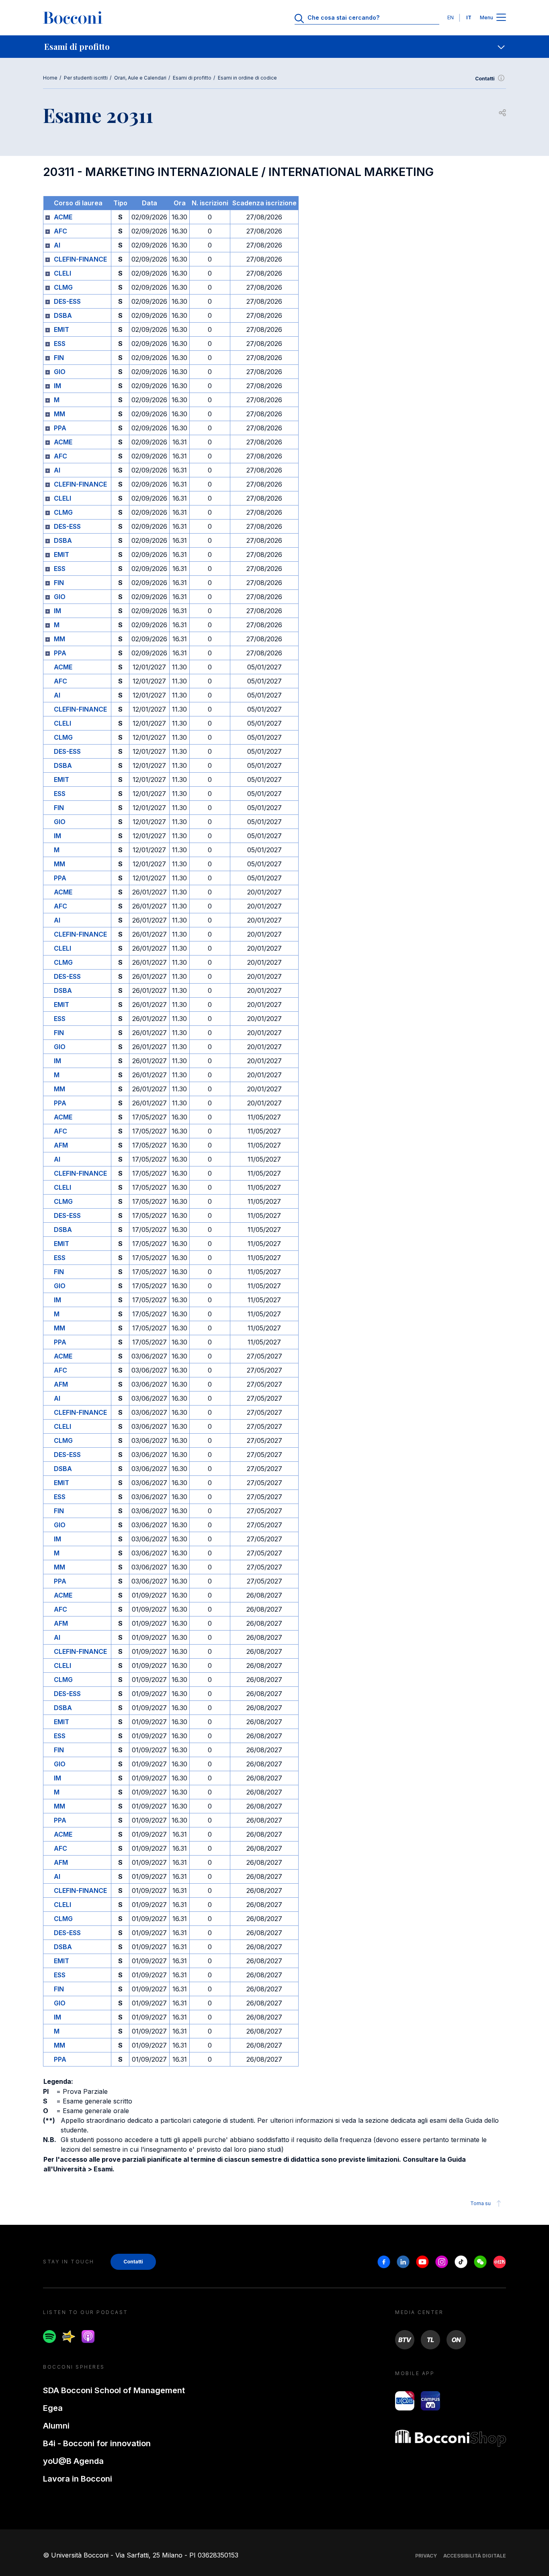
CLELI (62, 273)
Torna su (480, 2203)
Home (50, 78)
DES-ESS (67, 301)
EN (451, 17)
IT (469, 17)
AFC (60, 231)
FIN (59, 358)
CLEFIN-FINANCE (80, 259)
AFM (61, 1145)
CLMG (63, 287)
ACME (63, 217)
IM (57, 386)
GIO (60, 372)
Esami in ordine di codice (247, 78)
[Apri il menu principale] (501, 18)
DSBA (63, 315)
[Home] (73, 18)
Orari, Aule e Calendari (140, 78)
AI (57, 245)
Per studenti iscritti (86, 78)
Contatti (485, 79)
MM (59, 414)
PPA (60, 428)
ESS (60, 344)
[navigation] (274, 47)
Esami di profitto (192, 78)
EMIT (61, 329)
